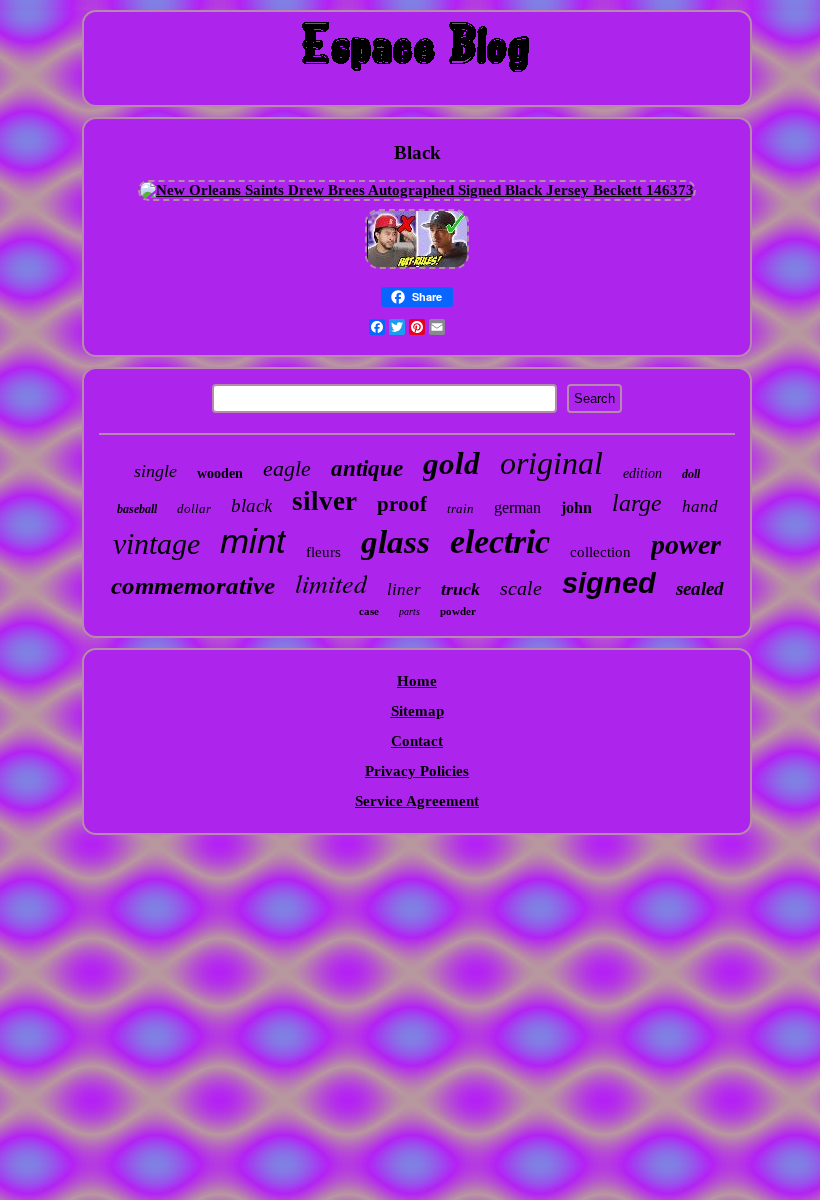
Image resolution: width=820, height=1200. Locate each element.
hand (700, 506)
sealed (700, 588)
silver (324, 501)
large (637, 503)
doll (691, 474)
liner (404, 589)
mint (253, 540)
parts (409, 611)
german (517, 507)
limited (331, 582)
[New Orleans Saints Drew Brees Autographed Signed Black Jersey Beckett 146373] (417, 190)
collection (600, 552)
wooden (220, 473)
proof (402, 504)
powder (458, 611)
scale (521, 588)
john (576, 507)
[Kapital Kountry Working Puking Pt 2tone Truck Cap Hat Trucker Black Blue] (417, 268)
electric (500, 541)
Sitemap (417, 711)
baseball (137, 509)
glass (395, 542)
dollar (194, 508)
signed (609, 583)
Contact (417, 741)
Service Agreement (417, 801)
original (551, 463)
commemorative (193, 585)
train (460, 508)
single (155, 471)
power (686, 544)
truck (460, 589)
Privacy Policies (417, 771)
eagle (287, 468)
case (369, 611)
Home (417, 681)
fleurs (323, 552)
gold (451, 463)
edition (642, 473)
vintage (156, 543)
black (251, 505)
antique (367, 468)
